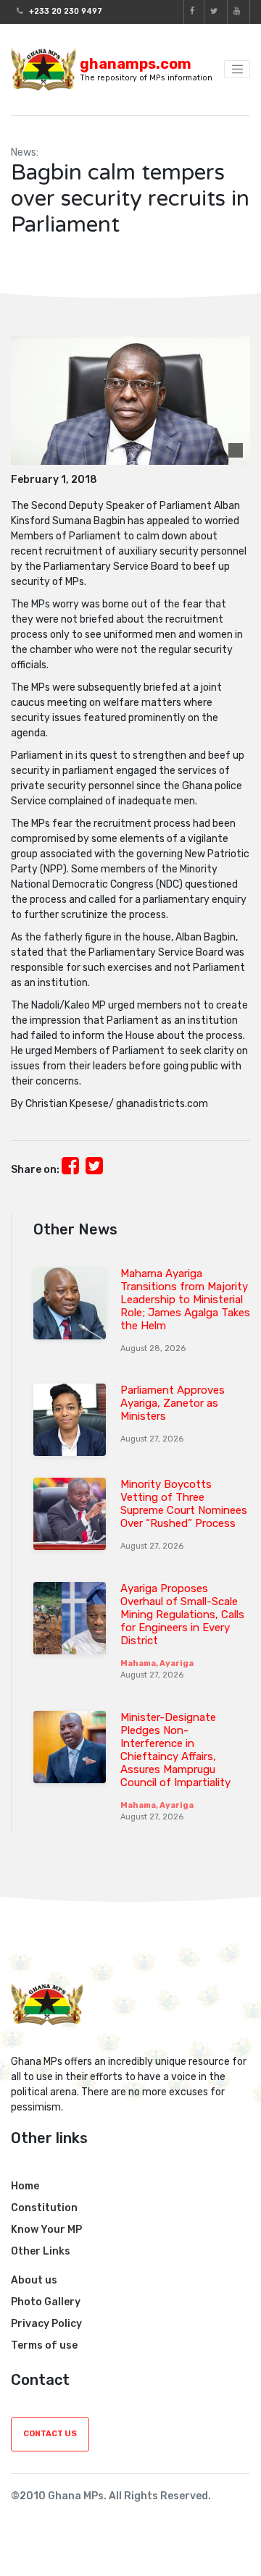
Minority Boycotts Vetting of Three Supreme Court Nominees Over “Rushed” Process (184, 1504)
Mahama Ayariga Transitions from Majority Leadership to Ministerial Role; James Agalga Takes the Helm (185, 1300)
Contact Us (50, 2434)
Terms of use (44, 2345)
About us (34, 2280)
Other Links (41, 2251)
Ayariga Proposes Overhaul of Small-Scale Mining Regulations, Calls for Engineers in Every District (182, 1615)
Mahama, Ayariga (157, 1663)
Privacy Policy (46, 2324)
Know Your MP (46, 2230)
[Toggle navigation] (237, 70)
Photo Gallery (46, 2302)
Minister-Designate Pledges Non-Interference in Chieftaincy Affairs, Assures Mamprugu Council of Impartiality (175, 1750)
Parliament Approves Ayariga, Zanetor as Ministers (173, 1403)
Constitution (44, 2208)
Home (25, 2186)
